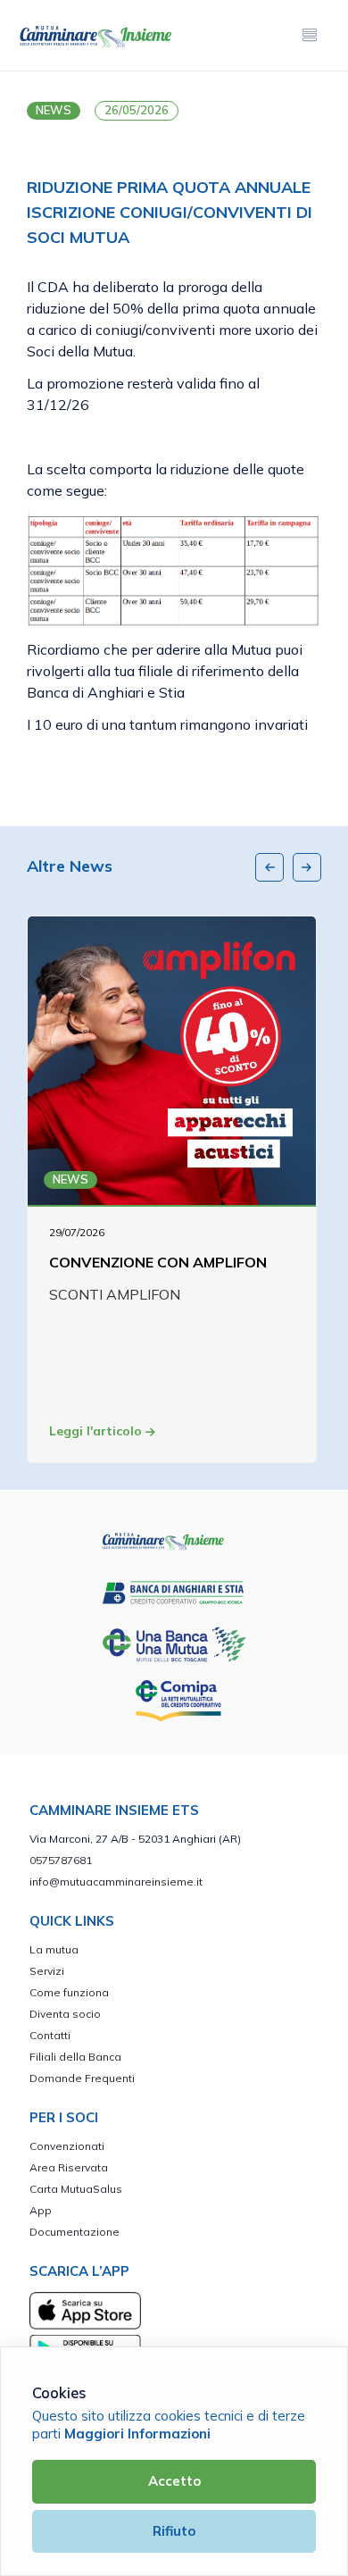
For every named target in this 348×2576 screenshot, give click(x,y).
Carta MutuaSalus (76, 2189)
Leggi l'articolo (97, 1431)
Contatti (50, 2035)
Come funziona (69, 1992)
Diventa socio (65, 2014)
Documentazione (75, 2232)
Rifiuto (174, 2531)
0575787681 (61, 1860)
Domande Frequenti (82, 2078)
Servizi (47, 1971)
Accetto (174, 2481)
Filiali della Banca (75, 2057)
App (41, 2210)
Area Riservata (69, 2167)
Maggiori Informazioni (137, 2434)
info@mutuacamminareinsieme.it (116, 1882)
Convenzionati (67, 2146)
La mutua (54, 1949)
